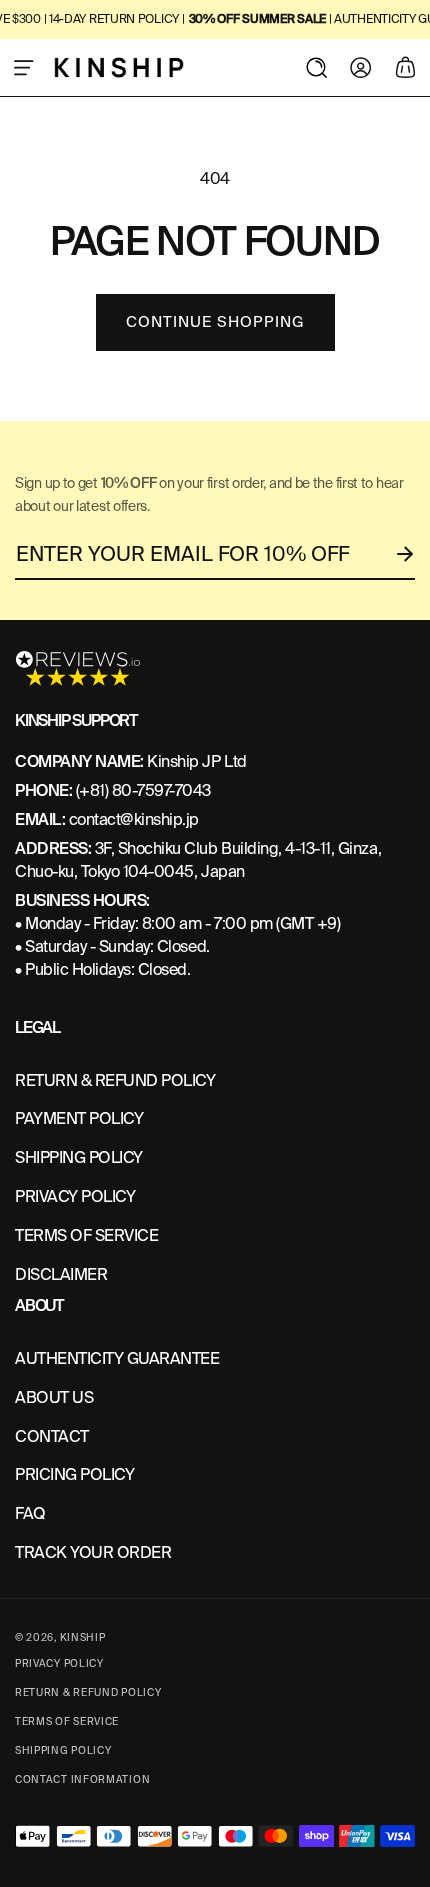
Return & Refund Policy (88, 1692)
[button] (24, 67)
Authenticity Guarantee (117, 1358)
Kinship (83, 1637)
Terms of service (67, 1721)
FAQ (30, 1513)
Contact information (82, 1779)
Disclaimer (61, 1274)
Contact (52, 1436)
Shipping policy (63, 1750)
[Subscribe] (406, 554)
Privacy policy (59, 1663)
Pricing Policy (74, 1474)
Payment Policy (79, 1118)
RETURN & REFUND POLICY (115, 1080)
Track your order (93, 1552)
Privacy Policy (75, 1196)
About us (54, 1397)
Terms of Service (86, 1235)
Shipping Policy (79, 1157)
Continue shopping (215, 322)
